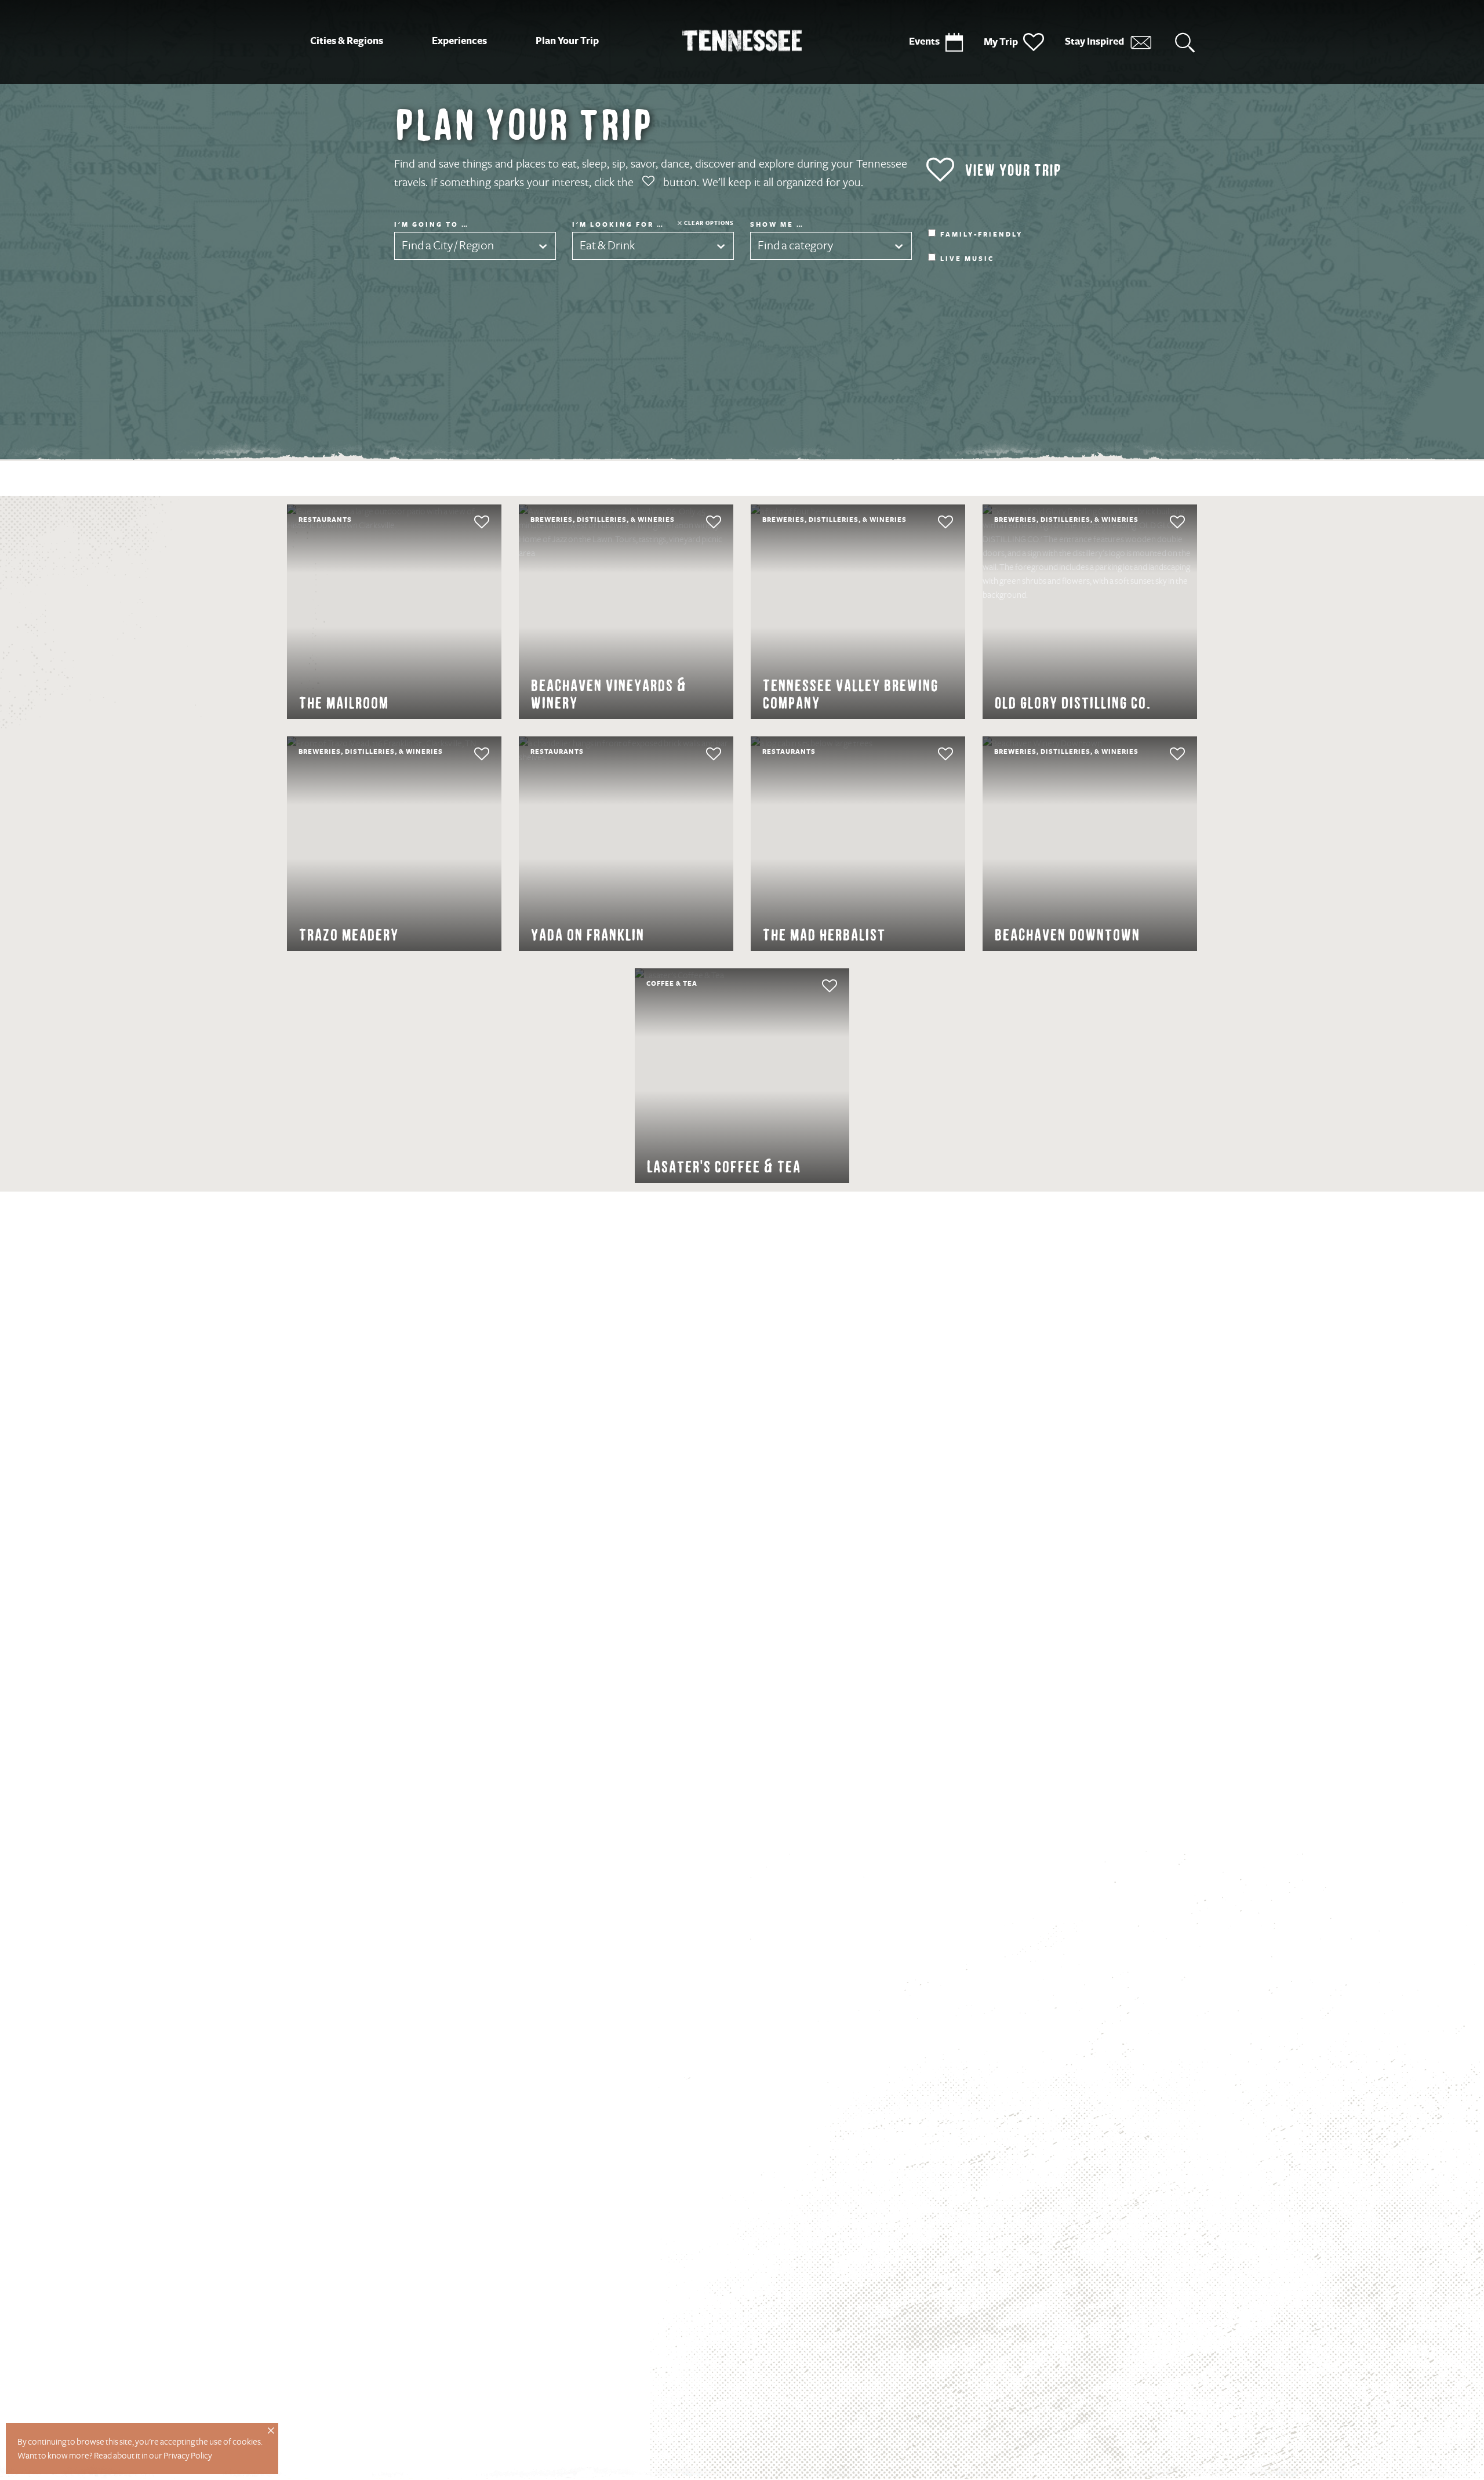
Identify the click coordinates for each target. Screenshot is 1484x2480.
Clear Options (709, 223)
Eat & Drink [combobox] (608, 246)
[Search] (1185, 42)
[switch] (460, 522)
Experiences (459, 41)
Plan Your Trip (567, 41)
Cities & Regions (347, 41)
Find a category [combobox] (795, 246)
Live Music (967, 259)
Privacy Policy (188, 2456)
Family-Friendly (981, 235)
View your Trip (1013, 170)
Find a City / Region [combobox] (448, 246)
